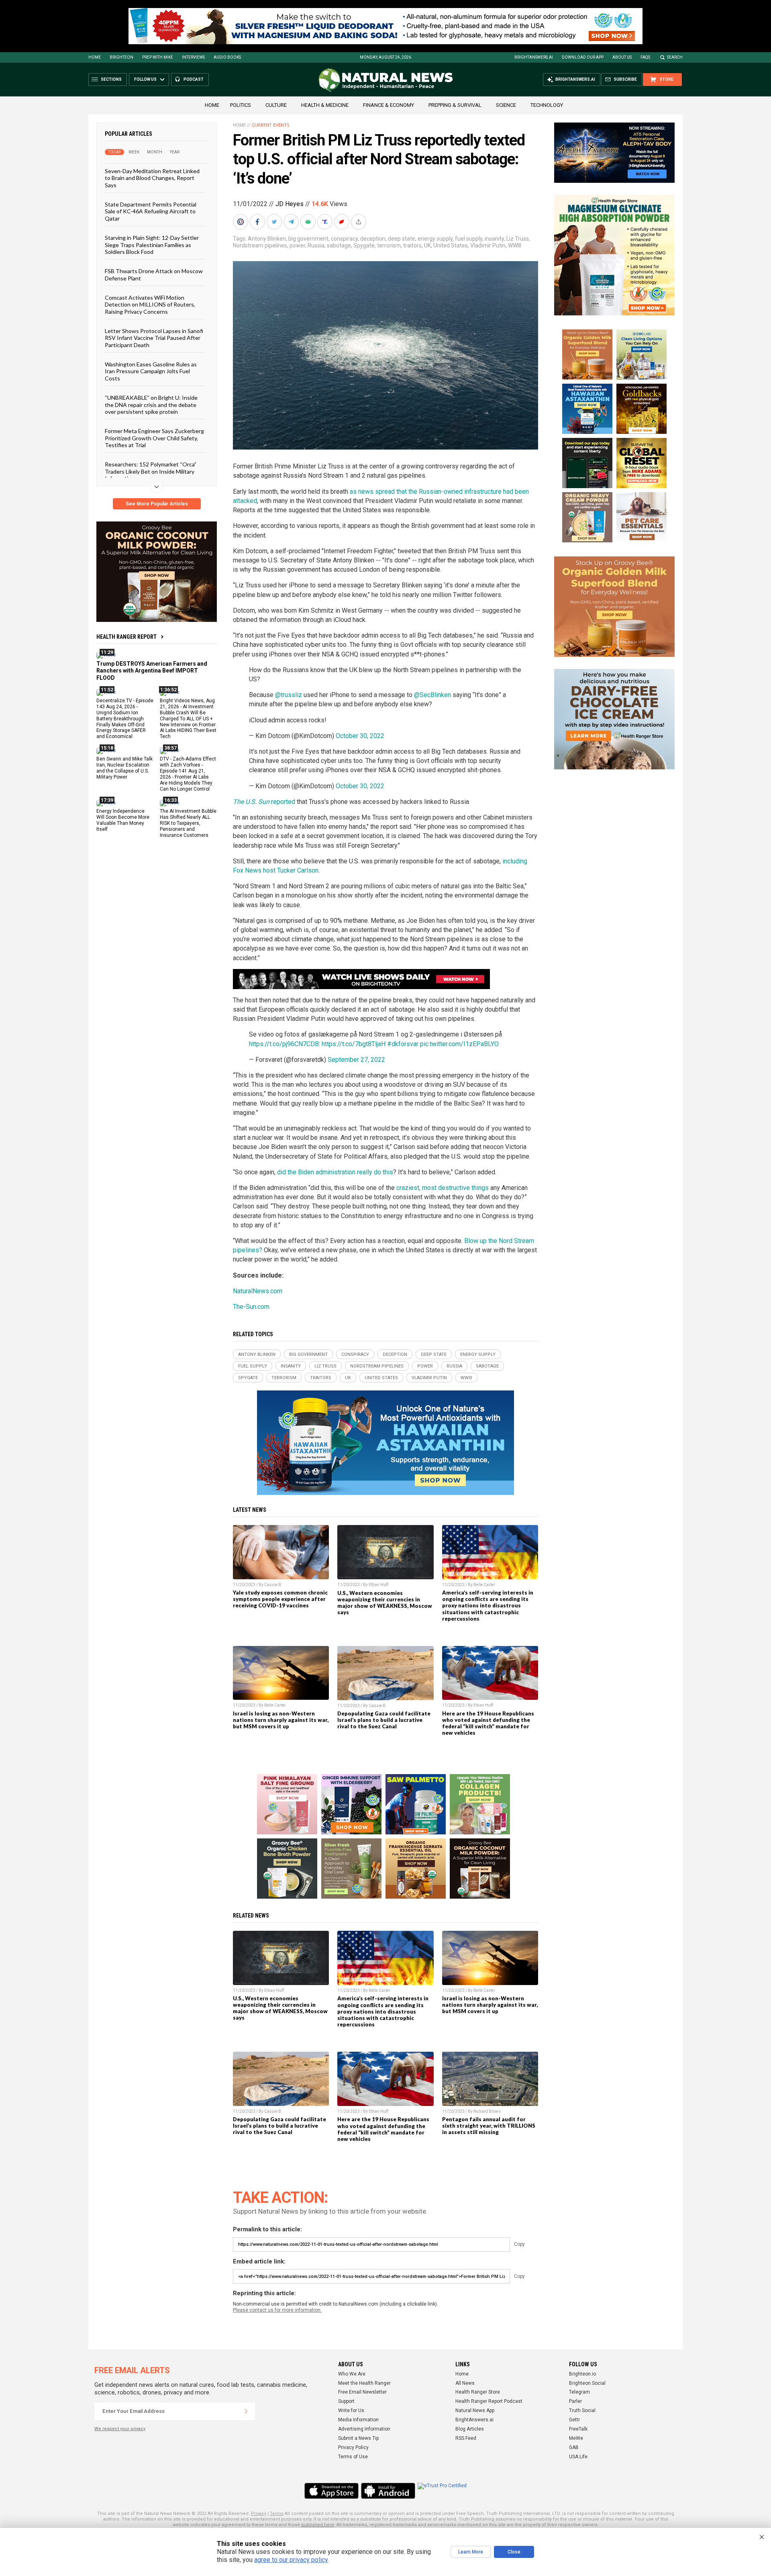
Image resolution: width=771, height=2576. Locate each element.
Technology (547, 105)
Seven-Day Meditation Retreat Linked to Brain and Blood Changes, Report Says (152, 178)
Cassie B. (273, 1585)
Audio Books (227, 57)
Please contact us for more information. (277, 2310)
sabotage (339, 245)
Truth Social (582, 2410)
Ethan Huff (378, 1585)
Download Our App (583, 57)
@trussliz (289, 695)
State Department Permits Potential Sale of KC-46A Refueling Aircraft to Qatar (151, 211)
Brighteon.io (582, 2374)
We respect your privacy (120, 2429)
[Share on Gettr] (343, 222)
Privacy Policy (353, 2447)
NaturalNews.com (258, 1291)
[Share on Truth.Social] (326, 222)
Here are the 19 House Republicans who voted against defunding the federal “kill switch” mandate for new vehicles (488, 1723)
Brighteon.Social (587, 2383)
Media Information (358, 2420)
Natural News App (475, 2410)
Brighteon (121, 57)
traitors (412, 245)
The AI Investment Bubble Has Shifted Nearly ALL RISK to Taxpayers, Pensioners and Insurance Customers (188, 823)
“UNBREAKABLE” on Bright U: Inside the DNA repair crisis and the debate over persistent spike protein (151, 405)
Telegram (579, 2392)
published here (318, 2525)
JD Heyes (290, 204)
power (297, 245)
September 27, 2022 (356, 1060)
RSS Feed (466, 2438)
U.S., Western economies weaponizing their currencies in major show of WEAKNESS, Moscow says (385, 1603)
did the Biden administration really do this (335, 1172)
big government (308, 239)
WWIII (515, 245)
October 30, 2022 (360, 736)
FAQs (645, 57)
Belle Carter (484, 1585)
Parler (575, 2401)
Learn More (471, 2552)
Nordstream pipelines (260, 245)
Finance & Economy (389, 105)
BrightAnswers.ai (534, 57)
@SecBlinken (432, 695)
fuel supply (469, 239)
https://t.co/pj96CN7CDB (284, 1044)
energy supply (435, 239)
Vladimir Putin (488, 245)
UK (427, 245)
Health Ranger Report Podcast (489, 2401)
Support (346, 2401)
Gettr (574, 2420)
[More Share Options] (359, 222)
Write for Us (351, 2410)
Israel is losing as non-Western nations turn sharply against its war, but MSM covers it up (281, 1720)
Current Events (271, 125)
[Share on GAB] (309, 222)
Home (95, 57)
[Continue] (246, 2411)
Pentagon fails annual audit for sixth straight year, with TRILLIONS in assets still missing (489, 2126)
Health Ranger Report (126, 637)
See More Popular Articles (157, 504)
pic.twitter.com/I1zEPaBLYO (459, 1044)
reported (264, 802)
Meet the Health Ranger (364, 2383)
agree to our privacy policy (291, 2560)
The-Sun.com (251, 1307)
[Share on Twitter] (275, 222)
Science (506, 105)
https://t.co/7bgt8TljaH (354, 1044)
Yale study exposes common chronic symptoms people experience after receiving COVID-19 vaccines (280, 1599)
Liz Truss (518, 239)
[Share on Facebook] (258, 222)
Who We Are (352, 2374)
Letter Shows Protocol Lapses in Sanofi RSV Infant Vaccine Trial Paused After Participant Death (154, 338)
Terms (277, 2514)
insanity (494, 239)
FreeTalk (578, 2429)
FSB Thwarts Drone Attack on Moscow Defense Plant (154, 274)
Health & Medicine (325, 105)
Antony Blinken (267, 239)
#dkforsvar (403, 1044)
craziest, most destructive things (443, 1188)
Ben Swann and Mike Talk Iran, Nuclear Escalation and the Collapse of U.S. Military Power (124, 768)
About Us (622, 57)
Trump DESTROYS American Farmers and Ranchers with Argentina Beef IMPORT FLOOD (152, 671)
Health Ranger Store (478, 2392)
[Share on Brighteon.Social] (241, 222)
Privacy (259, 2514)
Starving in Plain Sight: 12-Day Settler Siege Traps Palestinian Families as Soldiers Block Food (152, 245)
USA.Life (578, 2457)
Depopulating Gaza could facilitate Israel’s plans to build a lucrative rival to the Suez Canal (384, 1720)
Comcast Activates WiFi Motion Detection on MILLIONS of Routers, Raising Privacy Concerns (150, 305)
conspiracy (344, 239)
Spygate (364, 245)
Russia (316, 245)
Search (675, 57)
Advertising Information (364, 2429)
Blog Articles (470, 2429)
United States (451, 245)
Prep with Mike (158, 57)
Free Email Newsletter (362, 2392)
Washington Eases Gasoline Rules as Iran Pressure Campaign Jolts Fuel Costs (151, 371)
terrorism (389, 245)
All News (465, 2383)
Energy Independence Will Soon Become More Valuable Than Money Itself (123, 820)
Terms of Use (353, 2457)
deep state (402, 239)
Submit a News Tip (358, 2438)
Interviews (193, 57)
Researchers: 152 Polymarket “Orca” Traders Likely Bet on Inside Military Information (151, 471)
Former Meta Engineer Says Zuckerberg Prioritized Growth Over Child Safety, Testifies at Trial (154, 438)
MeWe (576, 2438)
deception (373, 239)
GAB (574, 2447)
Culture (276, 105)
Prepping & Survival (455, 105)
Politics (241, 105)
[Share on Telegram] (292, 222)
